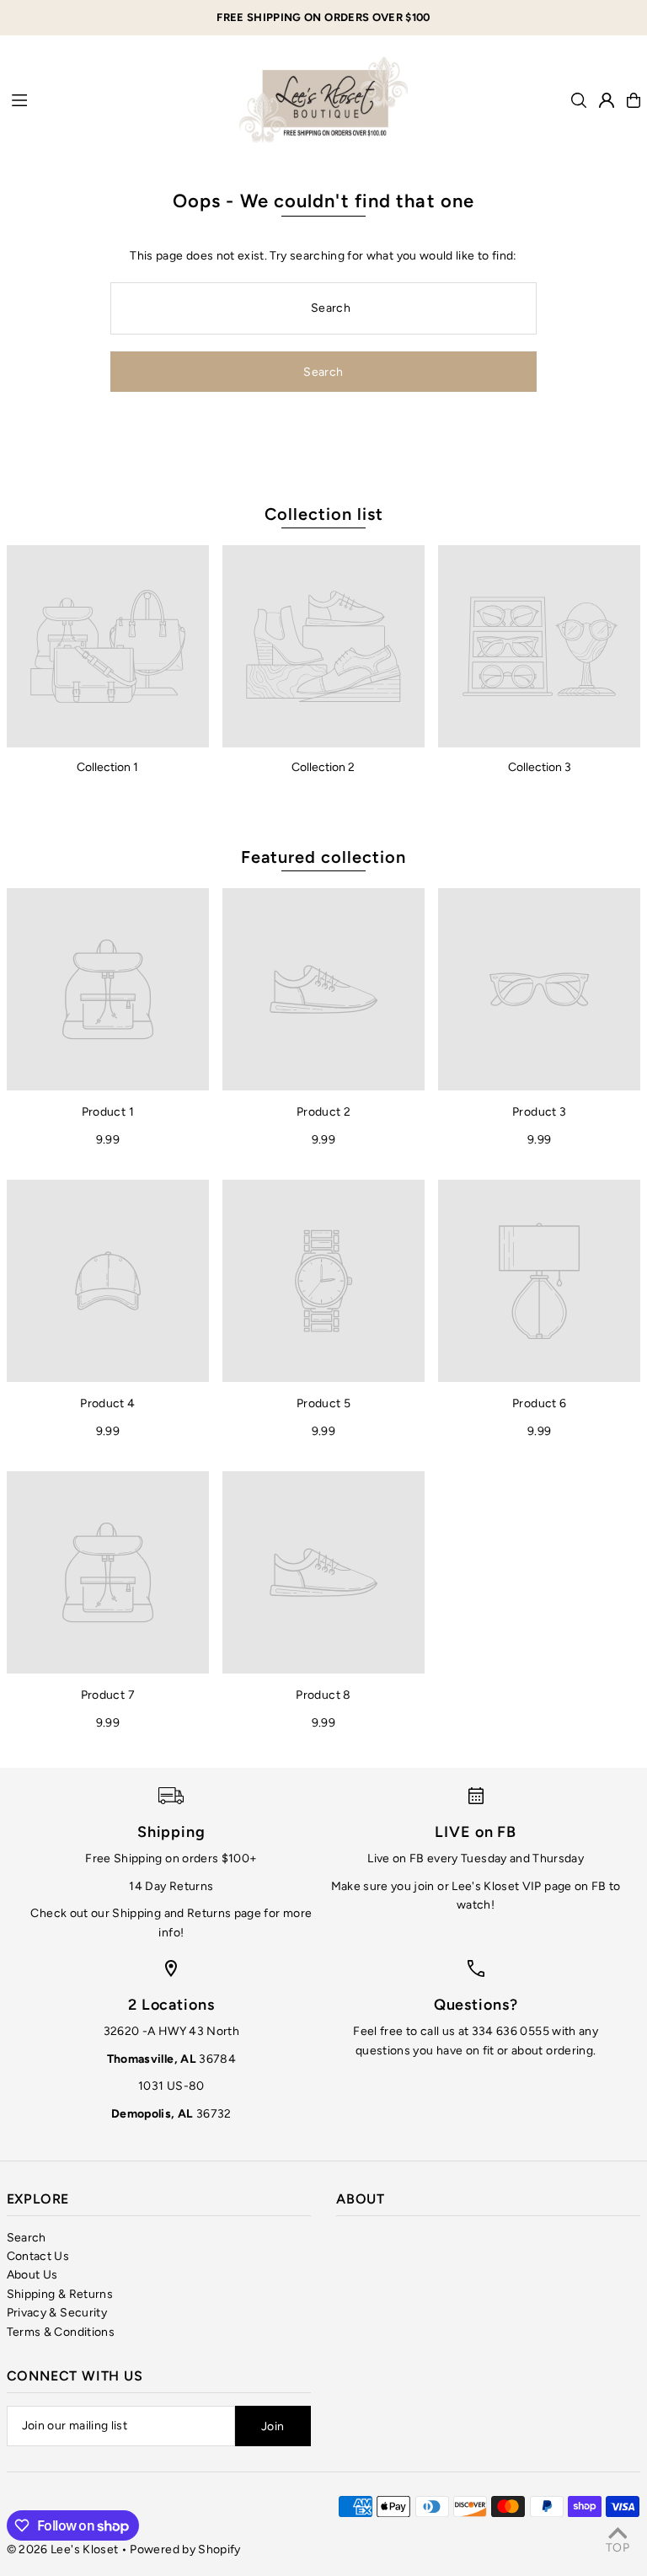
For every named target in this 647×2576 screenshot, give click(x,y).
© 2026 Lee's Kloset (63, 2549)
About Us (32, 2275)
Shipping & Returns (60, 2294)
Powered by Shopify (185, 2549)
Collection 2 (323, 767)
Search (27, 2238)
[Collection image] (108, 646)
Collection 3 (540, 767)
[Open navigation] (117, 99)
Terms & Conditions (61, 2332)
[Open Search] (579, 100)
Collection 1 (107, 767)
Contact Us (38, 2256)
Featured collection (323, 857)
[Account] (607, 100)
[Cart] (634, 100)
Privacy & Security (57, 2313)
